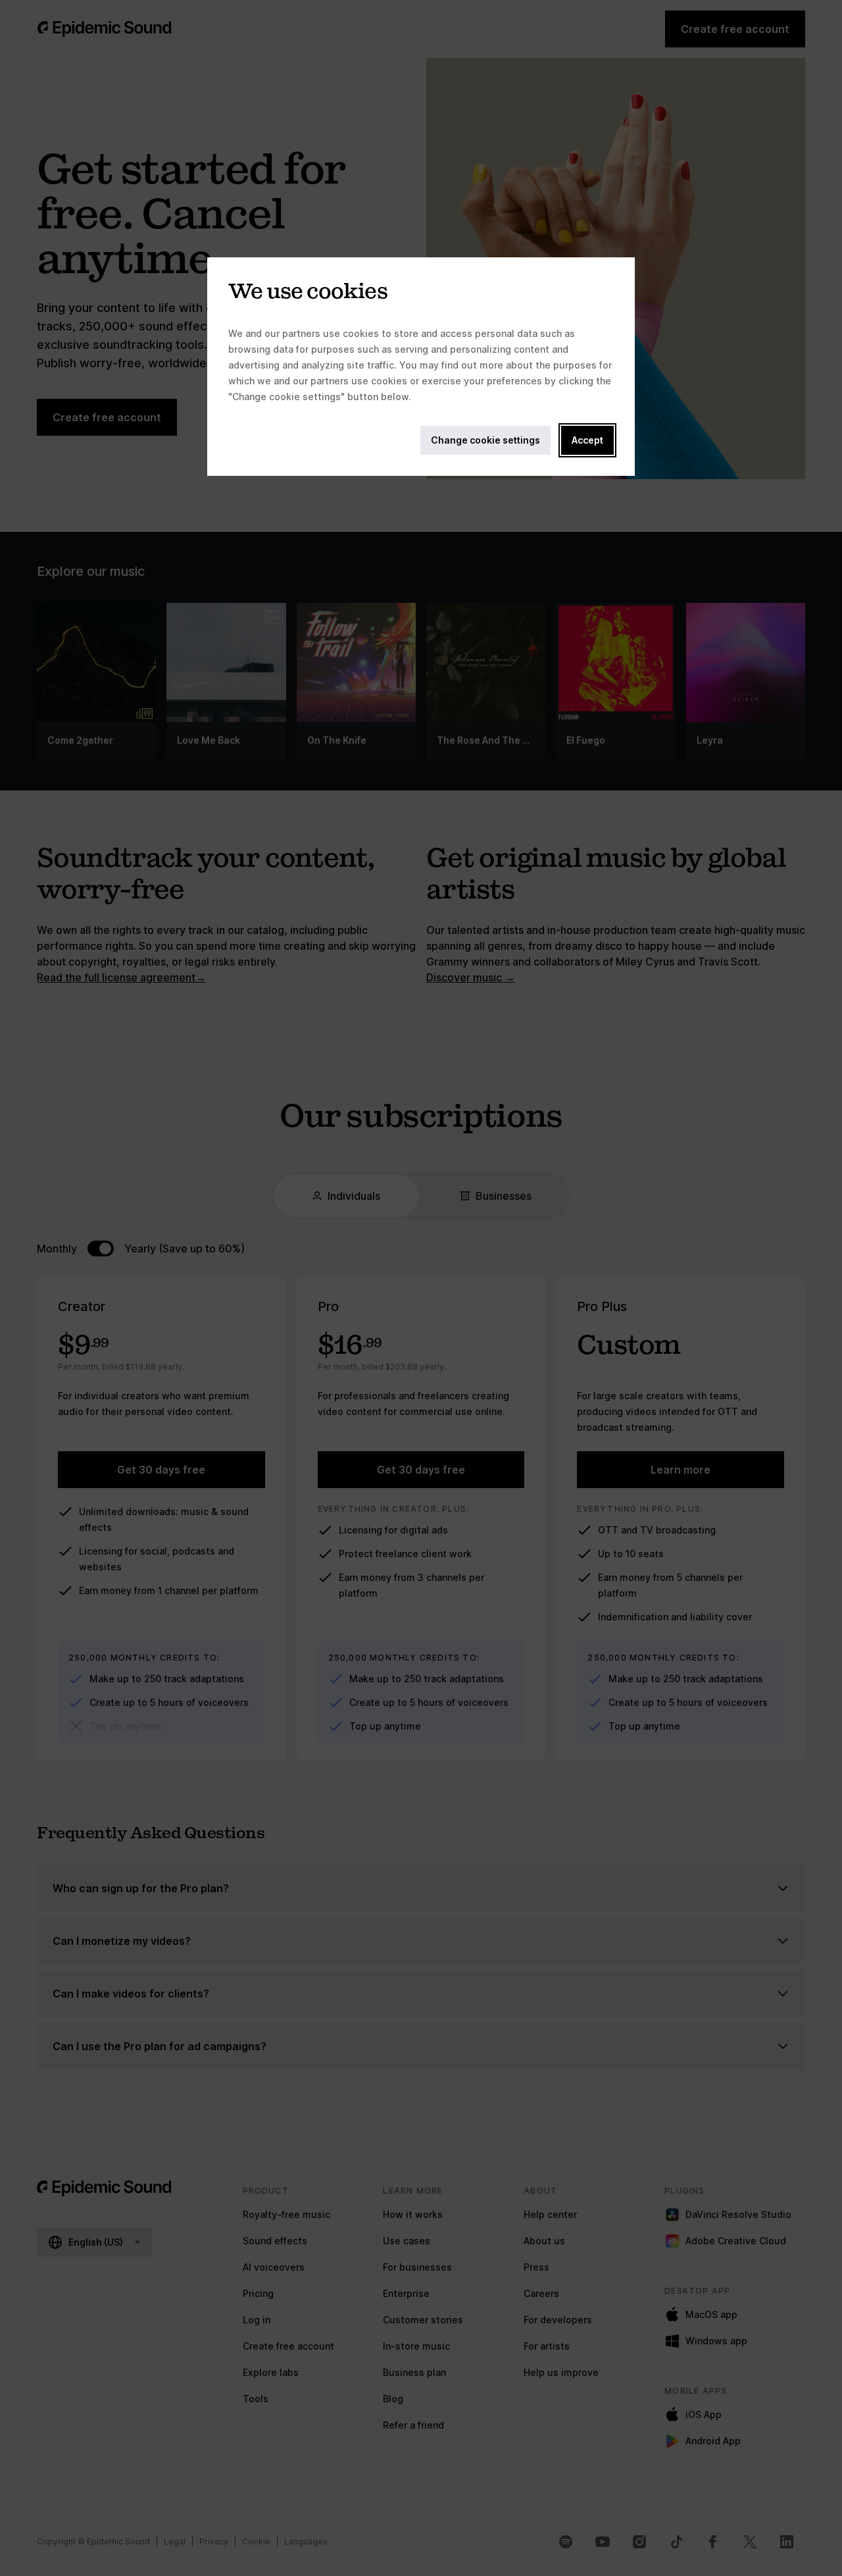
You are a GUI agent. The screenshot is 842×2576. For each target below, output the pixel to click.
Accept (587, 440)
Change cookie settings (485, 440)
